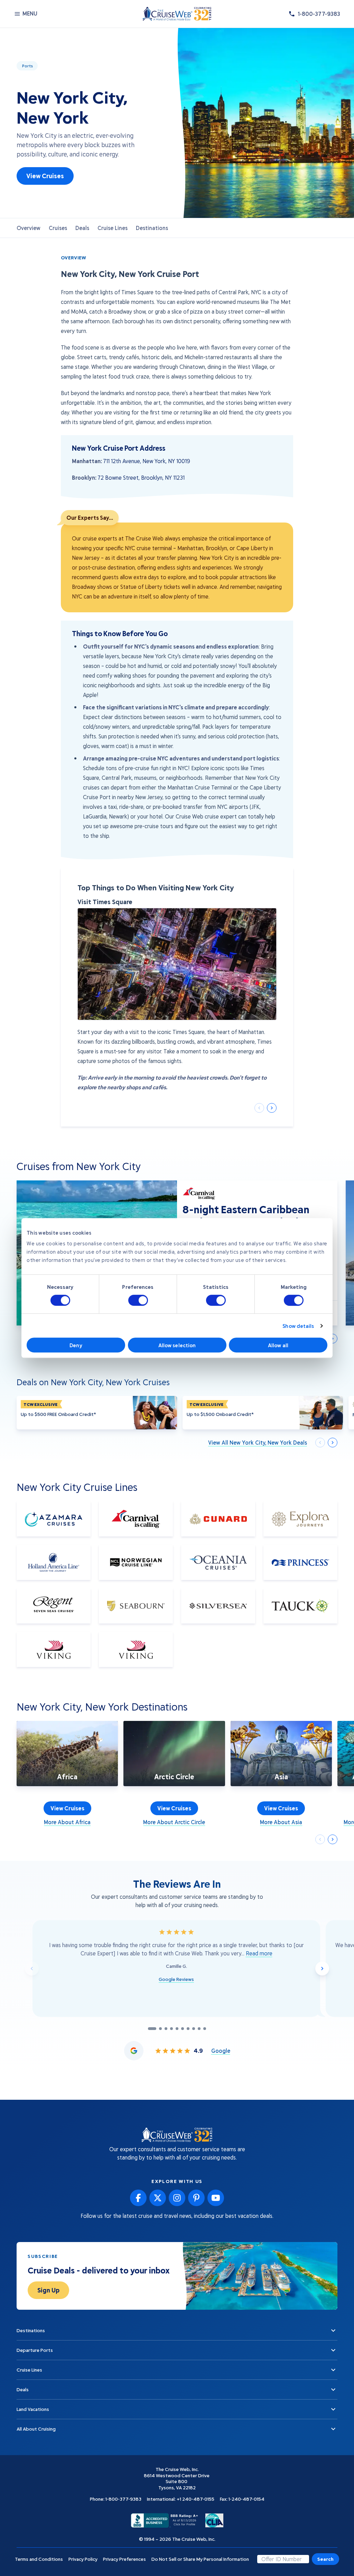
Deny (76, 1345)
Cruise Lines (113, 228)
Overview (29, 228)
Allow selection (177, 1345)
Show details (298, 1326)
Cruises (58, 228)
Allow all (278, 1345)
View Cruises (45, 176)
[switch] (138, 1300)
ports (27, 66)
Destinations (152, 228)
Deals (82, 228)
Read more (259, 1953)
